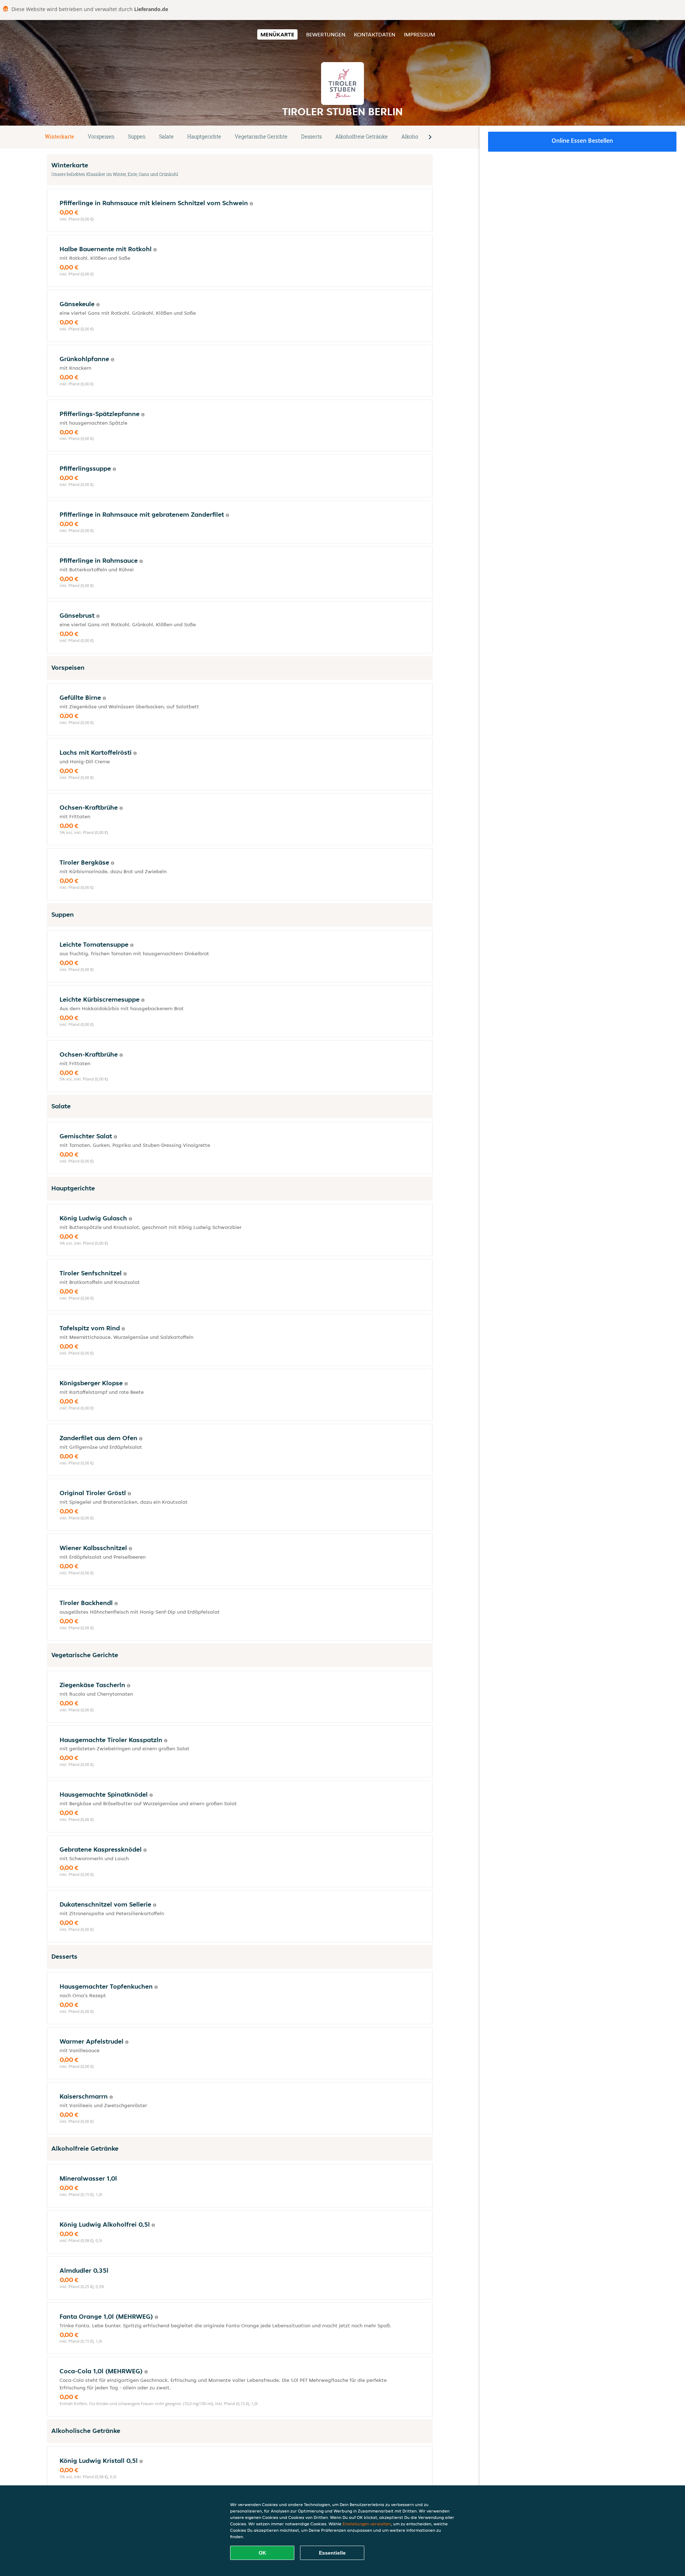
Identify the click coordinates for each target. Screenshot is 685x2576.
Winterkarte (60, 136)
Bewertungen (326, 34)
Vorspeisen (101, 136)
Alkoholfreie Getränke (362, 136)
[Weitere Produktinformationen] (251, 204)
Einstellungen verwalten (367, 2524)
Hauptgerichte (204, 136)
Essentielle (332, 2553)
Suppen (137, 136)
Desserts (311, 136)
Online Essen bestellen (582, 141)
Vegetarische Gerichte (261, 136)
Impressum (420, 34)
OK (262, 2553)
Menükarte (277, 34)
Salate (166, 136)
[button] (430, 137)
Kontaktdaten (375, 34)
